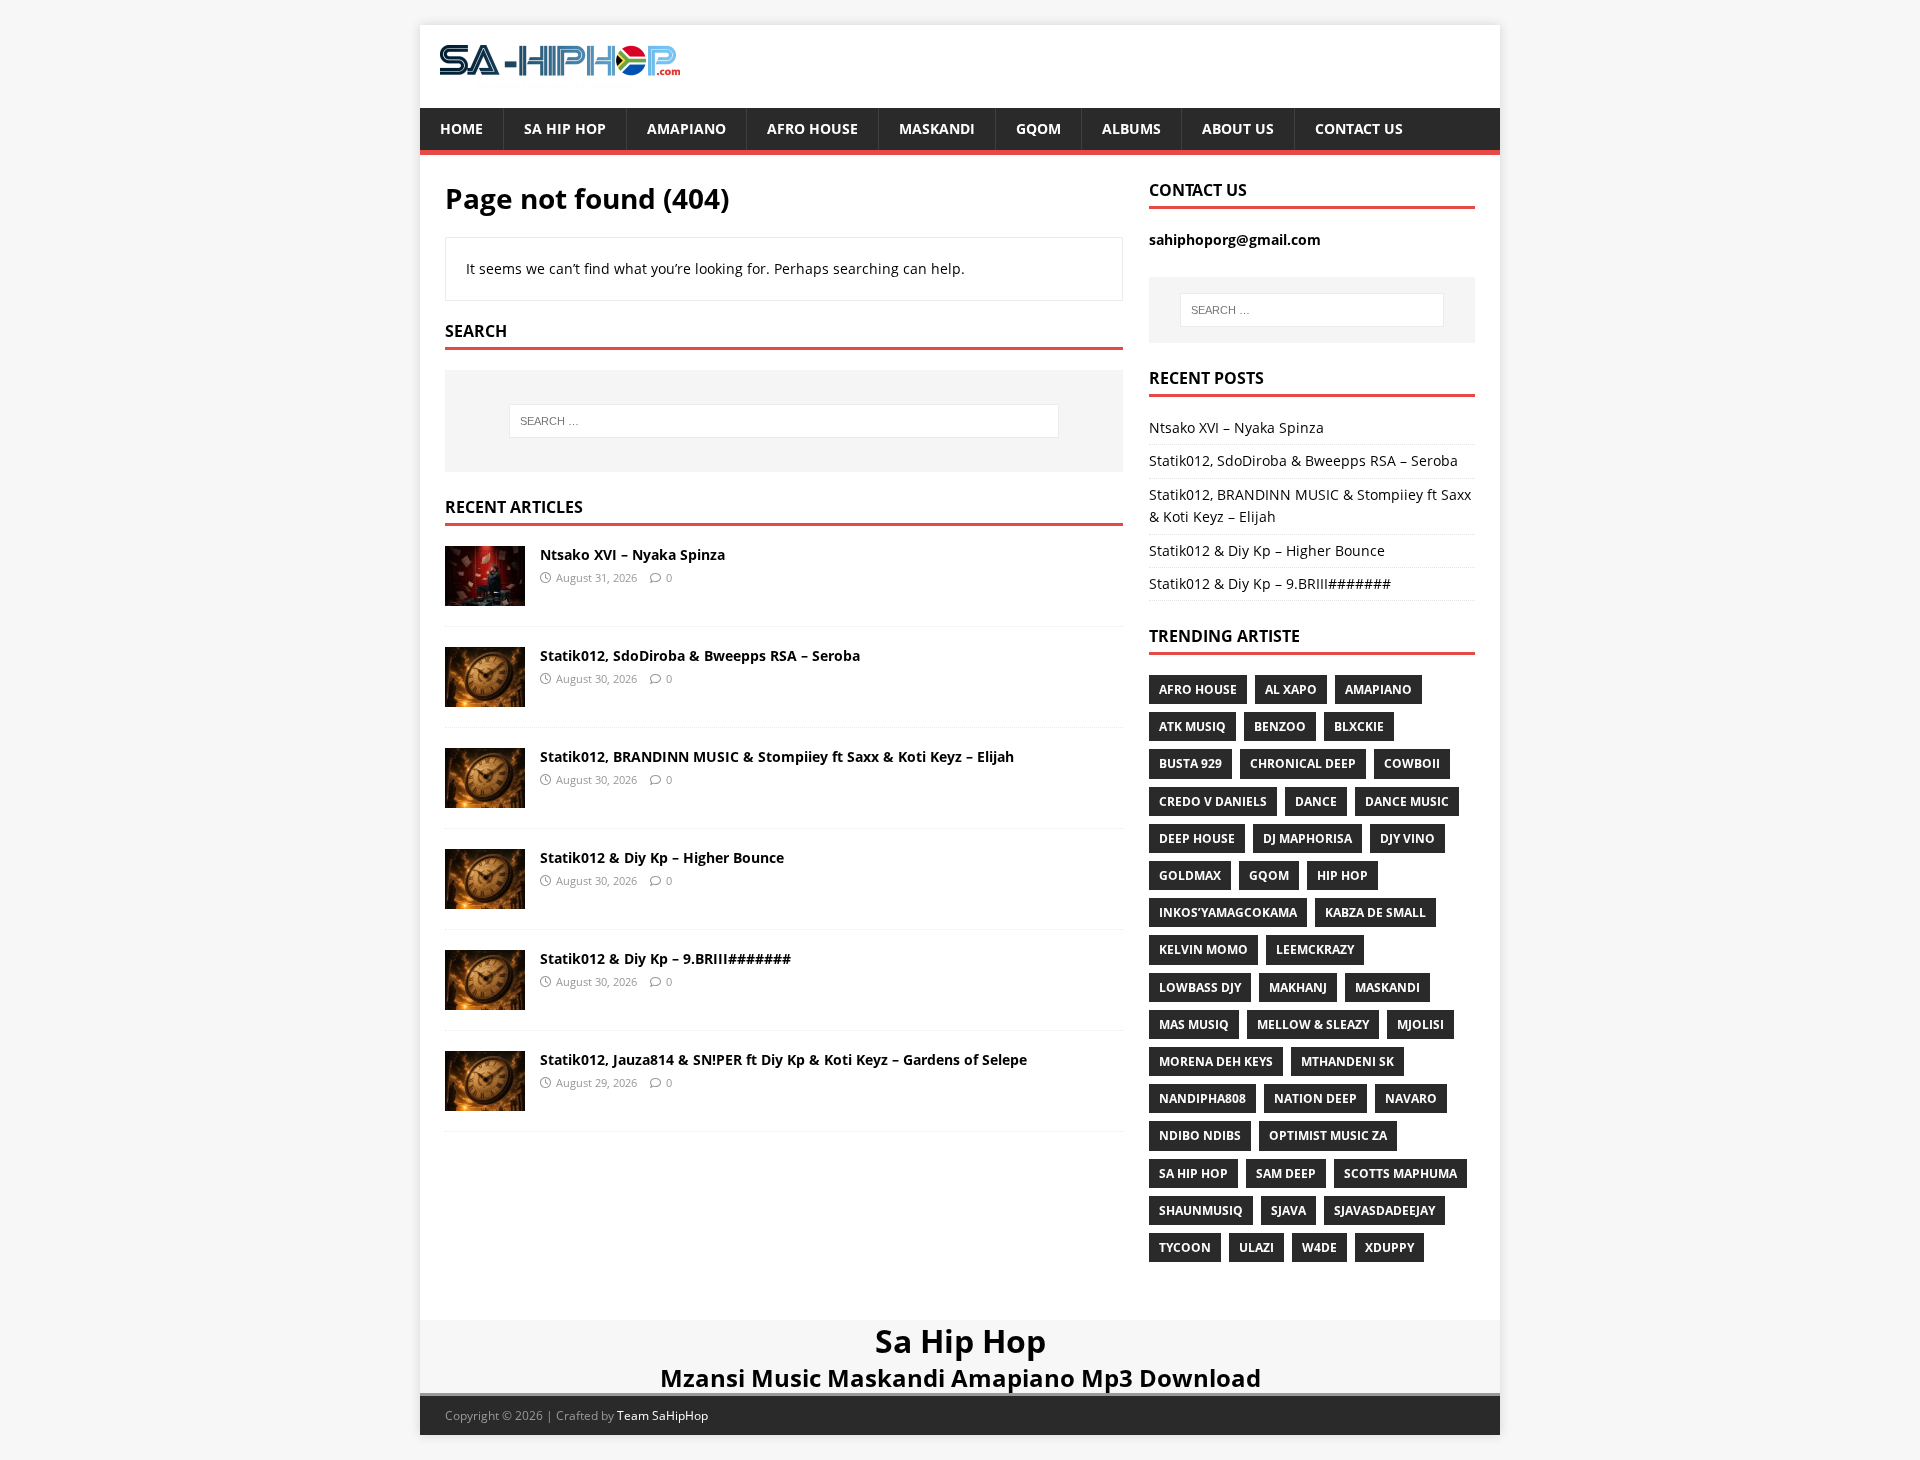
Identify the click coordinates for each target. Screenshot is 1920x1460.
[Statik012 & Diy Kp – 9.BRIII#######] (485, 997)
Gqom (1038, 128)
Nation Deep (1315, 1098)
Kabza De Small (1375, 912)
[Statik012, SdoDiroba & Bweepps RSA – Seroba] (485, 694)
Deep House (1197, 838)
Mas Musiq (1194, 1024)
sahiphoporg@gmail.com (1235, 239)
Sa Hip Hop (565, 128)
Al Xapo (1291, 689)
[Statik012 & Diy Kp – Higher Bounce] (485, 896)
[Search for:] (784, 421)
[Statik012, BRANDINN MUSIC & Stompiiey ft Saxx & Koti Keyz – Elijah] (485, 795)
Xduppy (1389, 1247)
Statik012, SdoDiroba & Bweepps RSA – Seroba (700, 655)
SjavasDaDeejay (1384, 1210)
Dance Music (1407, 801)
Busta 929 (1190, 763)
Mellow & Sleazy (1313, 1024)
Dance (1316, 801)
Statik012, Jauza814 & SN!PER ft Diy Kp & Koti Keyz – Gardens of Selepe (783, 1059)
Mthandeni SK (1347, 1061)
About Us (1238, 128)
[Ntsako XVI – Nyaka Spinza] (485, 593)
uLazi (1256, 1247)
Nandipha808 (1202, 1098)
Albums (1131, 128)
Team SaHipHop (662, 1415)
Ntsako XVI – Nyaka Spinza (632, 554)
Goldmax (1190, 875)
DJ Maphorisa (1307, 838)
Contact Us (1359, 128)
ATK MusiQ (1192, 726)
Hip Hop (1342, 875)
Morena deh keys (1216, 1061)
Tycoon (1185, 1247)
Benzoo (1280, 726)
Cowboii (1412, 763)
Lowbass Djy (1200, 987)
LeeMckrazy (1315, 949)
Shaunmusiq (1201, 1210)
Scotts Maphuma (1400, 1173)
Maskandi (937, 128)
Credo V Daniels (1213, 801)
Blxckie (1359, 726)
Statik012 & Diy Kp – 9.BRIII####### (665, 958)
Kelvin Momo (1203, 949)
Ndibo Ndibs (1200, 1135)
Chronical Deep (1303, 763)
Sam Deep (1286, 1173)
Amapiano (686, 128)
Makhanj (1298, 987)
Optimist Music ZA (1328, 1135)
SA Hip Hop (1193, 1173)
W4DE (1319, 1247)
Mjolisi (1420, 1024)
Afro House (812, 128)
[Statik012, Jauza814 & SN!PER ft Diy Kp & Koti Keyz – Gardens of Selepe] (485, 1098)
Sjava (1288, 1210)
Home (461, 128)
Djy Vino (1407, 838)
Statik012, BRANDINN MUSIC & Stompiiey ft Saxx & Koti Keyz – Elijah (777, 756)
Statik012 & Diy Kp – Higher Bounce (662, 857)
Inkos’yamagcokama (1228, 912)
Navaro (1411, 1098)
